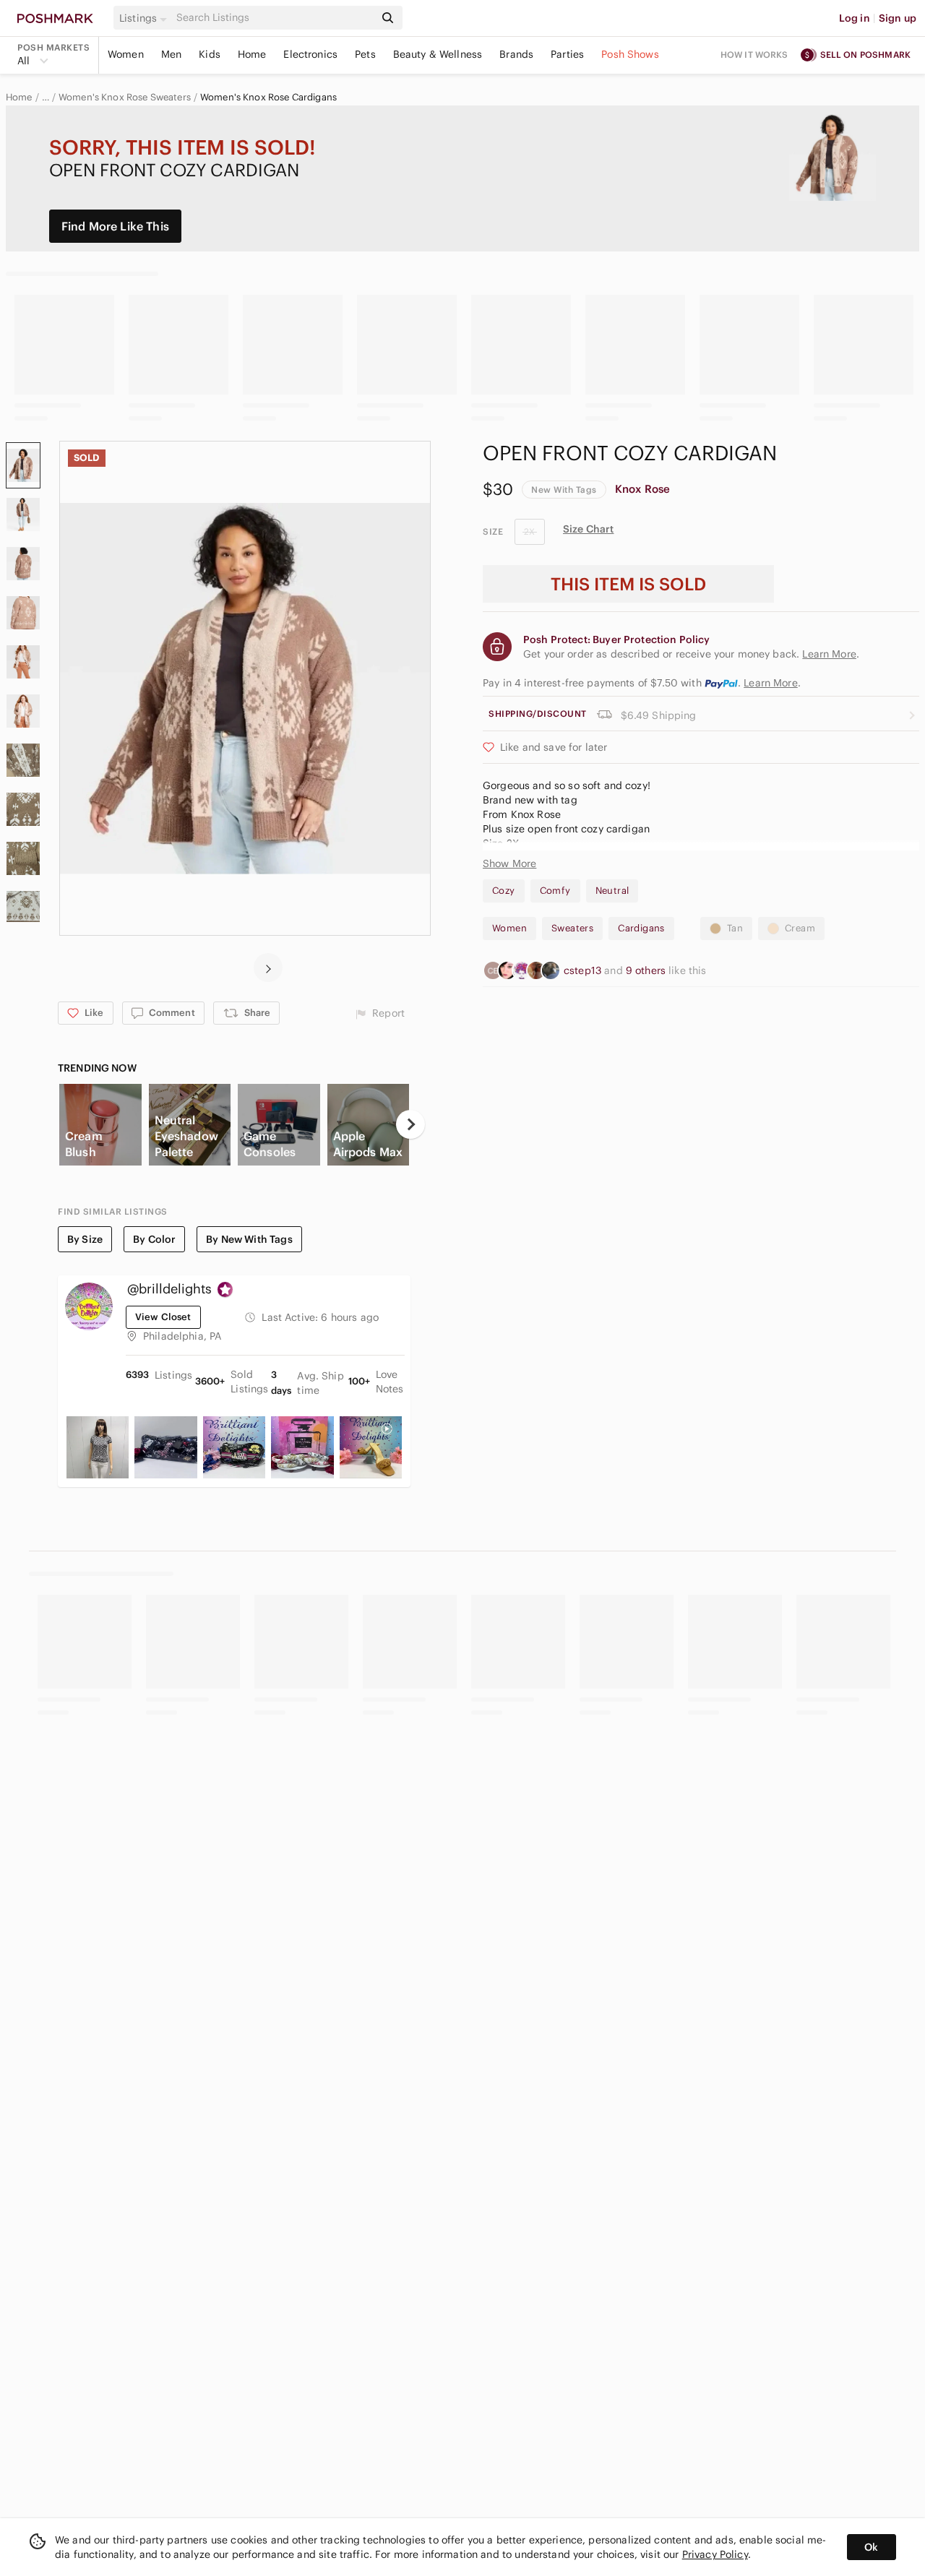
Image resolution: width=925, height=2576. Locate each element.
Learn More (771, 683)
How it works (754, 55)
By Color (154, 1239)
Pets (365, 54)
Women (126, 54)
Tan (735, 928)
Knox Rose (642, 489)
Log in (855, 18)
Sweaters (572, 928)
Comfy (555, 891)
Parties (567, 54)
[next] (268, 968)
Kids (210, 54)
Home (252, 54)
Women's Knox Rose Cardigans (268, 98)
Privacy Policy (715, 2554)
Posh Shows (630, 54)
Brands (516, 54)
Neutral (612, 891)
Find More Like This (115, 226)
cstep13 (584, 970)
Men (171, 54)
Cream (800, 928)
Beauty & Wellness (438, 54)
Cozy (504, 891)
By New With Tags (249, 1239)
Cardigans (641, 928)
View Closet (163, 1317)
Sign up (898, 18)
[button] (145, 18)
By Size (85, 1239)
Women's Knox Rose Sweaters (125, 98)
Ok (871, 2547)
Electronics (310, 54)
